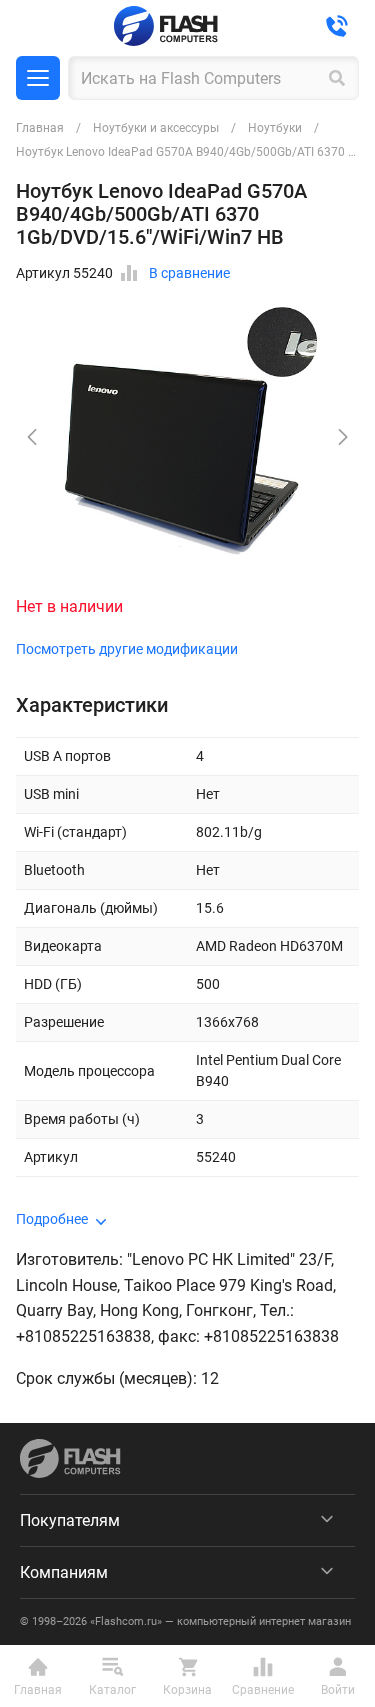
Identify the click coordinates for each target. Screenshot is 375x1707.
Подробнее (52, 1219)
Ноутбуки (275, 128)
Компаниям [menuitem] (64, 1572)
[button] (343, 437)
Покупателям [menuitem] (70, 1520)
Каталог (38, 78)
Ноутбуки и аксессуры (156, 128)
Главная (40, 128)
